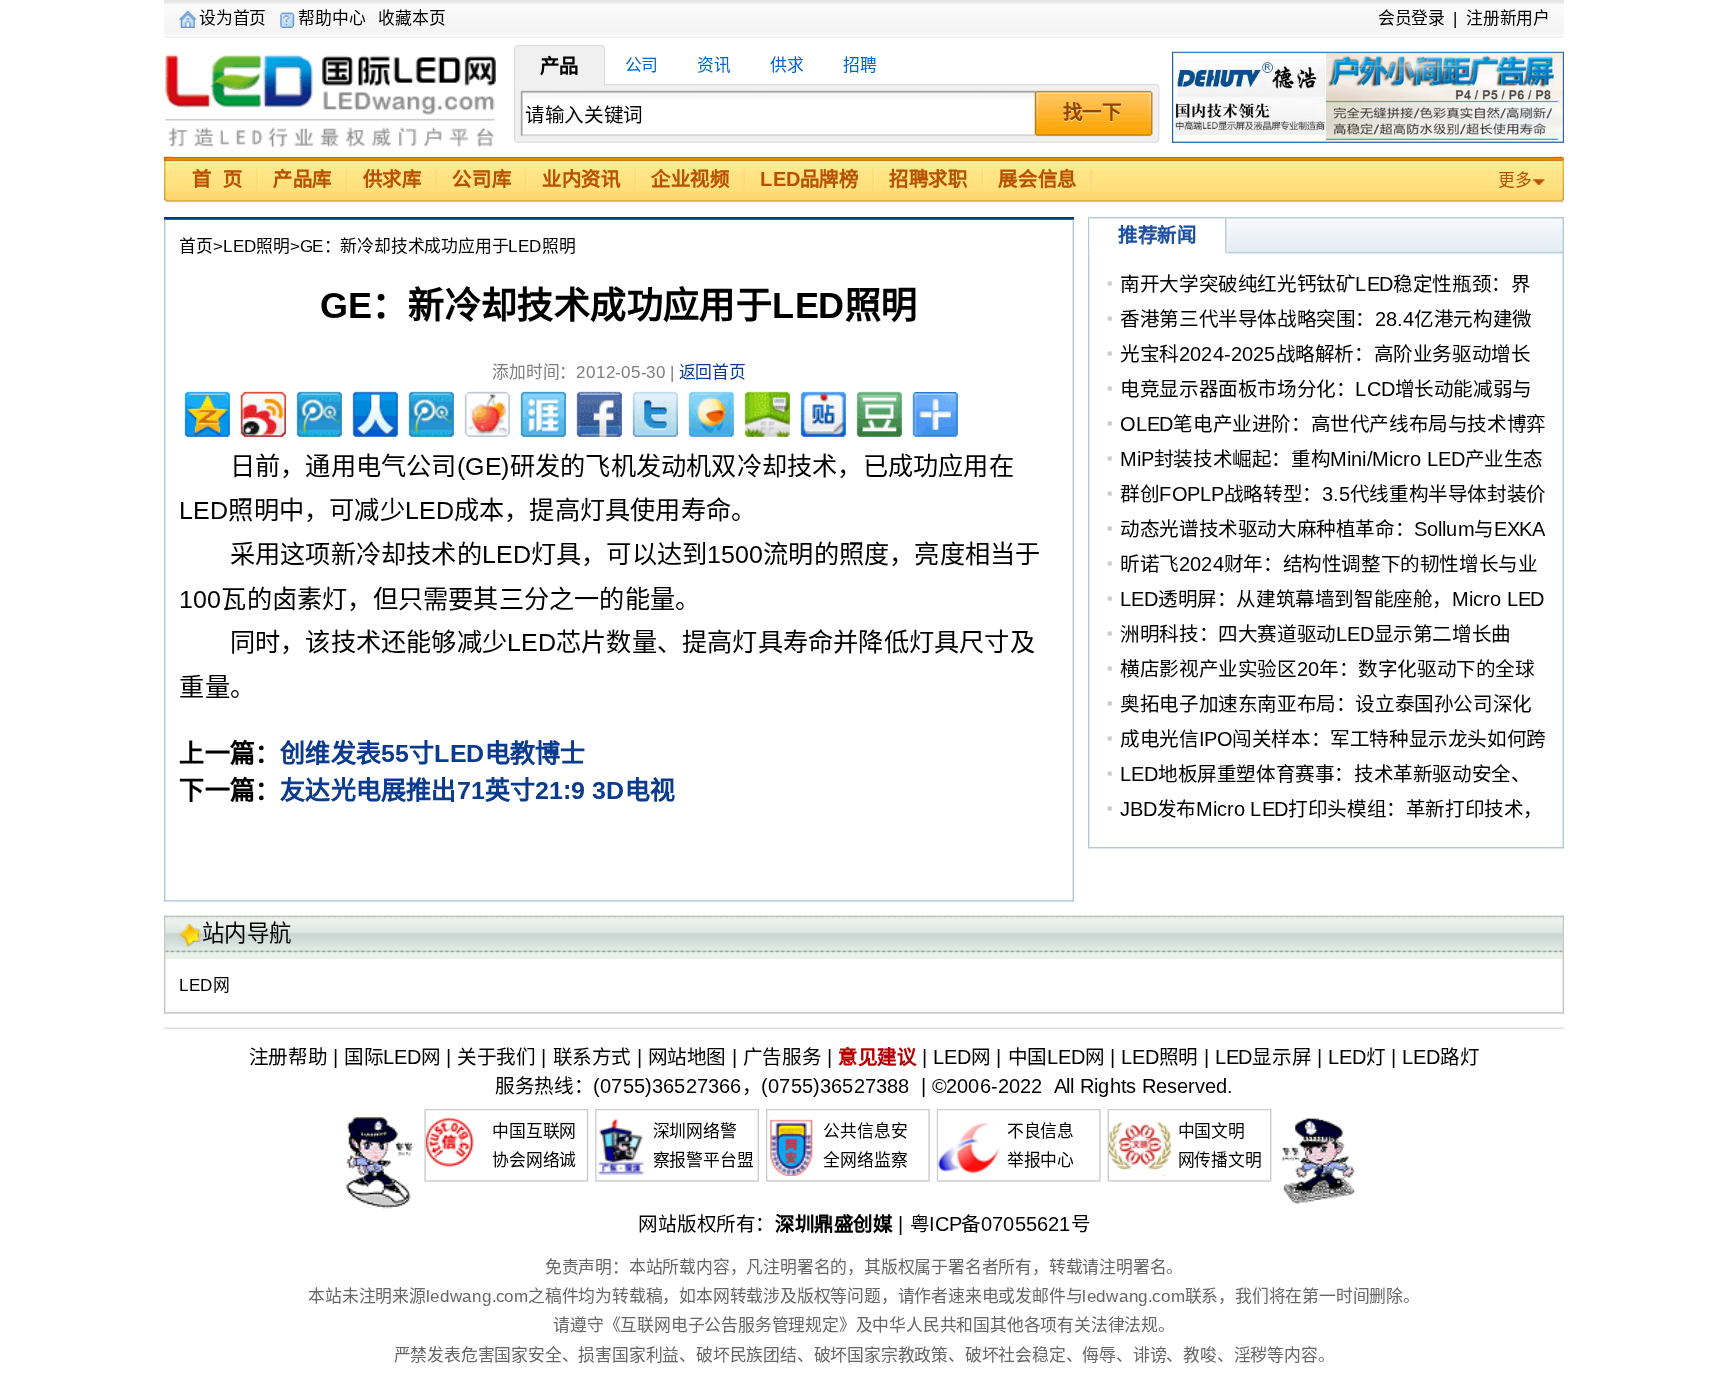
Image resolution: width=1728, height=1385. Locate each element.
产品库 (302, 179)
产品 (559, 66)
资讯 (714, 66)
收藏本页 (411, 18)
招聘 (860, 66)
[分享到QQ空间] (205, 411)
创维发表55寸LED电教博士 (432, 753)
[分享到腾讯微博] (317, 411)
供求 (787, 66)
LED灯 (1356, 1057)
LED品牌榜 (809, 179)
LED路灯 (1440, 1057)
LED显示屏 (1263, 1057)
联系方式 (592, 1057)
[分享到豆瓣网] (877, 411)
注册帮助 (288, 1057)
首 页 (217, 179)
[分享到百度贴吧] (821, 411)
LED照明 (256, 247)
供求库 (392, 179)
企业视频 (690, 179)
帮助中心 (331, 18)
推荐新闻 (1157, 235)
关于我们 (496, 1057)
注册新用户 (1508, 18)
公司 (642, 66)
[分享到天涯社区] (541, 411)
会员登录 (1411, 18)
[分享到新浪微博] (261, 411)
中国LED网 (1056, 1057)
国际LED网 (332, 97)
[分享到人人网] (373, 411)
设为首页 (232, 18)
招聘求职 (928, 179)
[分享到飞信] (709, 411)
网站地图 (687, 1057)
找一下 (1092, 112)
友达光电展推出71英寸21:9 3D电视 (477, 791)
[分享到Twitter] (653, 411)
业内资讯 (581, 179)
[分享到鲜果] (485, 411)
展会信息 (1037, 179)
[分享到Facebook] (597, 411)
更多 (1515, 181)
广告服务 (782, 1057)
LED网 (204, 986)
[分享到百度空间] (765, 411)
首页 (196, 247)
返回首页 (712, 373)
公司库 (481, 179)
